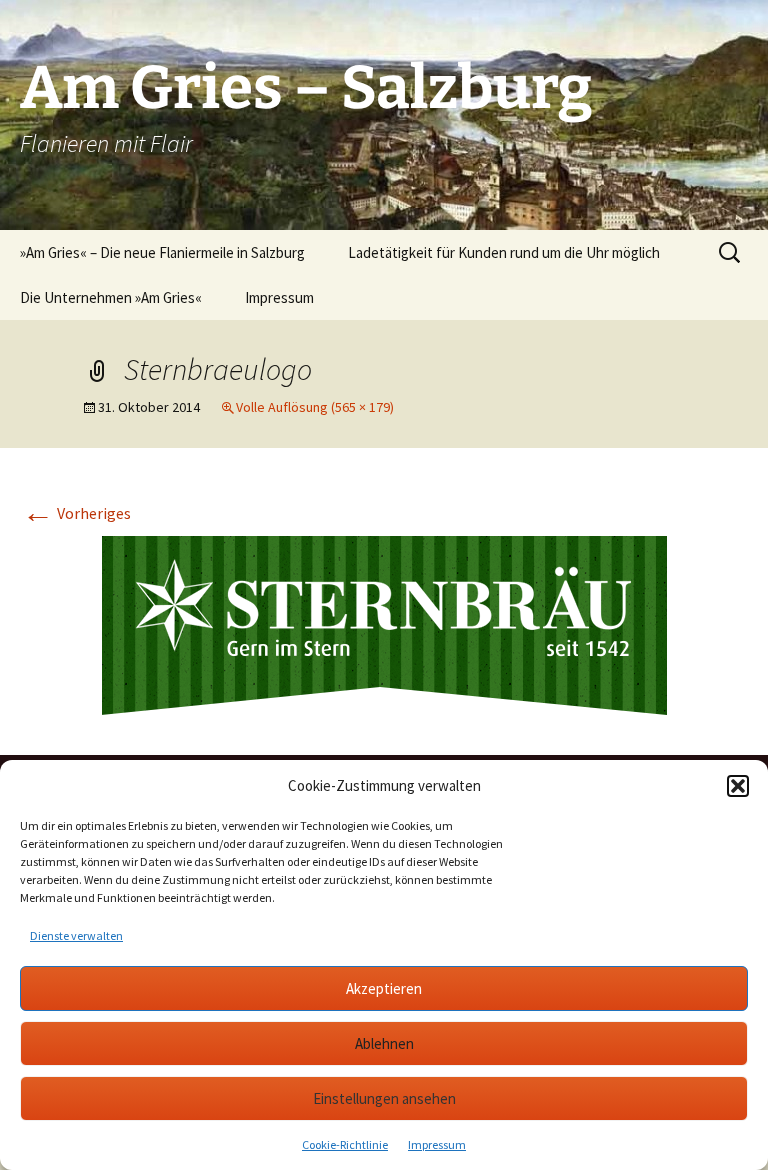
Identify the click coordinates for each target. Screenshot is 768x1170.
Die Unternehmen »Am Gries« (111, 297)
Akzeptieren (384, 988)
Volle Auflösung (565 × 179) (315, 407)
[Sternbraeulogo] (384, 623)
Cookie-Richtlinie (345, 1144)
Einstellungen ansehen (384, 1098)
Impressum (437, 1144)
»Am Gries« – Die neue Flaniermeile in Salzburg (162, 252)
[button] (738, 786)
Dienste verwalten (76, 935)
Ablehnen (384, 1043)
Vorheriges (76, 513)
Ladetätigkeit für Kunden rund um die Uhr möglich (504, 252)
